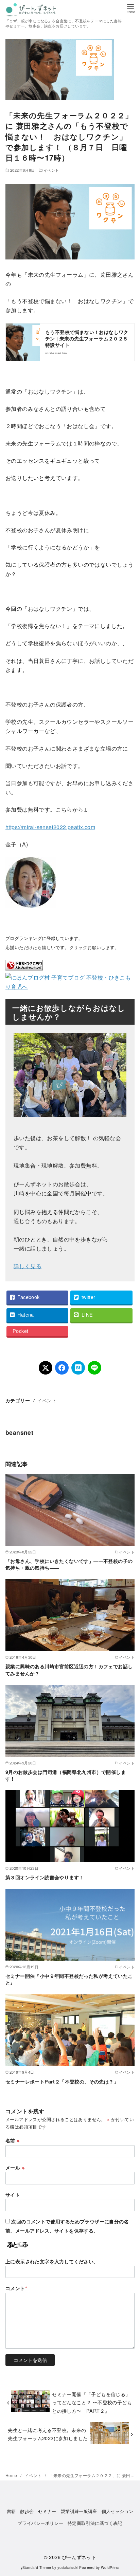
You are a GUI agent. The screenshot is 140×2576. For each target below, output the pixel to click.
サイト (13, 2195)
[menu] (130, 8)
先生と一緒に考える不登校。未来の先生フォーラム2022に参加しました (48, 2434)
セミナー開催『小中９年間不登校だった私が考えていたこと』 (69, 1979)
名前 (13, 2140)
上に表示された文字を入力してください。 (52, 2261)
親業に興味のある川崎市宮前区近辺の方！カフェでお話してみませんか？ (69, 1670)
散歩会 (27, 2511)
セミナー (47, 2511)
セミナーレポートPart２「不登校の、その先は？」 (62, 2081)
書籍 (11, 2511)
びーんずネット (79, 2557)
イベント (51, 170)
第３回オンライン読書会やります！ (45, 1877)
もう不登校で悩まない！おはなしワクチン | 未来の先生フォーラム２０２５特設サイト (87, 339)
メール (15, 2167)
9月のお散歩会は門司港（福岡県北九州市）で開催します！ (66, 1775)
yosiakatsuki (68, 2567)
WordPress (110, 2567)
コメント (16, 2288)
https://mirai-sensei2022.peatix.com (50, 827)
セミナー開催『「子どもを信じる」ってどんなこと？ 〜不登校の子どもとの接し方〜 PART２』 (92, 2402)
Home (12, 2475)
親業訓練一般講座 (79, 2511)
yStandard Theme (36, 2567)
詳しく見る (28, 1266)
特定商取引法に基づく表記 (95, 2523)
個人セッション (118, 2511)
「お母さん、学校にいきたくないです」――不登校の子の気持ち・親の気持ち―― (69, 1564)
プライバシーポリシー (40, 2523)
